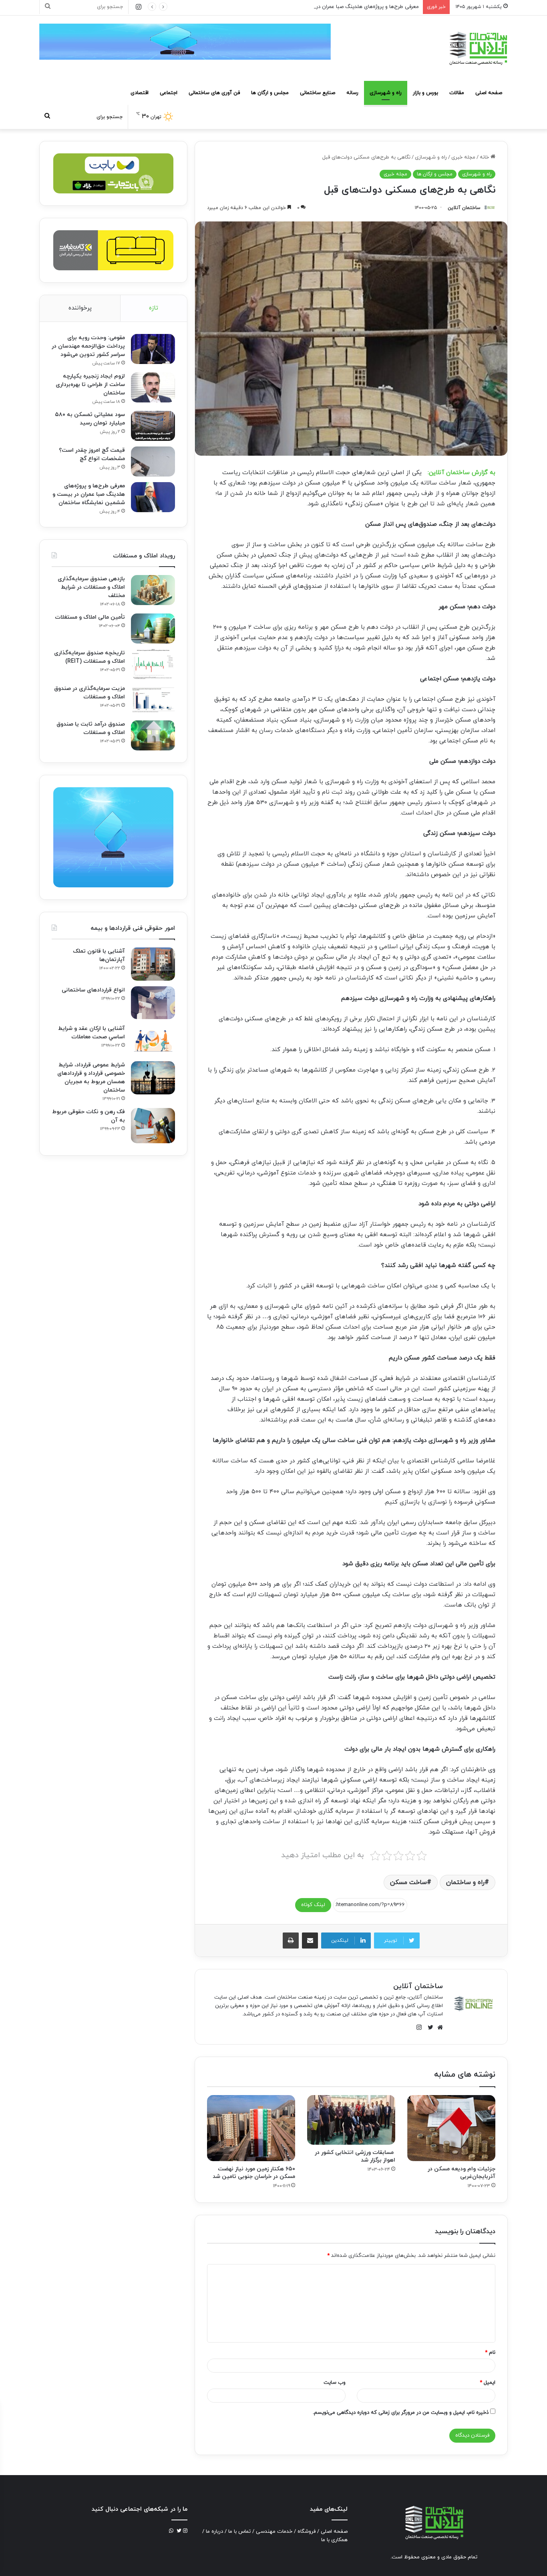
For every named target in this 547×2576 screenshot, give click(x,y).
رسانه (352, 93)
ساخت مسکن (408, 1882)
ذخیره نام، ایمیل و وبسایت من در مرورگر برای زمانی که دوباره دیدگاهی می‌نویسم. (401, 2413)
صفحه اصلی (489, 93)
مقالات (457, 93)
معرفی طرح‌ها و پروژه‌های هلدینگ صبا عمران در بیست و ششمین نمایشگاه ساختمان (327, 7)
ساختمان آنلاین (464, 208)
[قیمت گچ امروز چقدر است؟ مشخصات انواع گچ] (153, 462)
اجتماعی (169, 93)
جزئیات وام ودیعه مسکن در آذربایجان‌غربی (462, 2173)
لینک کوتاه (313, 1905)
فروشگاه (307, 2532)
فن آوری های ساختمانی (214, 93)
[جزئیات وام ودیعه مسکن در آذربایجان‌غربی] (451, 2128)
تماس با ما (239, 2532)
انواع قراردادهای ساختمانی (93, 990)
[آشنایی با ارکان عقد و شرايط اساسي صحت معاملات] (153, 1040)
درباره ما (214, 2532)
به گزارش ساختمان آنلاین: (462, 473)
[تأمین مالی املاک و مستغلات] (153, 628)
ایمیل (488, 2383)
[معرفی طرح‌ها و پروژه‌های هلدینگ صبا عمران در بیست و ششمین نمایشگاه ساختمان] (153, 497)
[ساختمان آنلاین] (478, 48)
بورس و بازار (425, 93)
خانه (485, 157)
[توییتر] (428, 2027)
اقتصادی (140, 93)
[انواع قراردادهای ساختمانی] (153, 1003)
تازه (154, 308)
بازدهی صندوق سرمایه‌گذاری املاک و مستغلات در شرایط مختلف (91, 587)
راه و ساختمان (465, 1882)
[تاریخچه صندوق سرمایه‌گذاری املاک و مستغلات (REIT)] (153, 664)
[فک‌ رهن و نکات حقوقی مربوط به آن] (153, 1126)
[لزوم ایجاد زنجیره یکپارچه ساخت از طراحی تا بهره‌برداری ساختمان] (153, 387)
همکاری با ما (334, 2540)
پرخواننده (80, 308)
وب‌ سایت (335, 2383)
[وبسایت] (438, 2027)
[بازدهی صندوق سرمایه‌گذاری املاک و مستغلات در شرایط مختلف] (153, 590)
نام (490, 2353)
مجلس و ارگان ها (270, 93)
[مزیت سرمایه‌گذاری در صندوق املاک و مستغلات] (153, 700)
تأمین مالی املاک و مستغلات (90, 617)
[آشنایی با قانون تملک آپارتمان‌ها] (153, 964)
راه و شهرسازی (386, 93)
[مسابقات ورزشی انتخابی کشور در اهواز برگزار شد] (351, 2120)
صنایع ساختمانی (318, 93)
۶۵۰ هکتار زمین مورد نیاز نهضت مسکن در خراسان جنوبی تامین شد (254, 2173)
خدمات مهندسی (274, 2532)
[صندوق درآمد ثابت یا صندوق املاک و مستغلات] (153, 735)
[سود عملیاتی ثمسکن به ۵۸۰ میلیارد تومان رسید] (153, 426)
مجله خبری (463, 157)
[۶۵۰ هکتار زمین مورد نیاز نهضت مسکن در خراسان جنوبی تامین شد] (251, 2128)
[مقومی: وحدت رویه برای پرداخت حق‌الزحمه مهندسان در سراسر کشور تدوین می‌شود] (153, 349)
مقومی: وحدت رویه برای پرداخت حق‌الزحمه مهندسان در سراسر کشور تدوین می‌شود (88, 346)
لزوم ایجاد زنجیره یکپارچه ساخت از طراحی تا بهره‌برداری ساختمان (90, 385)
